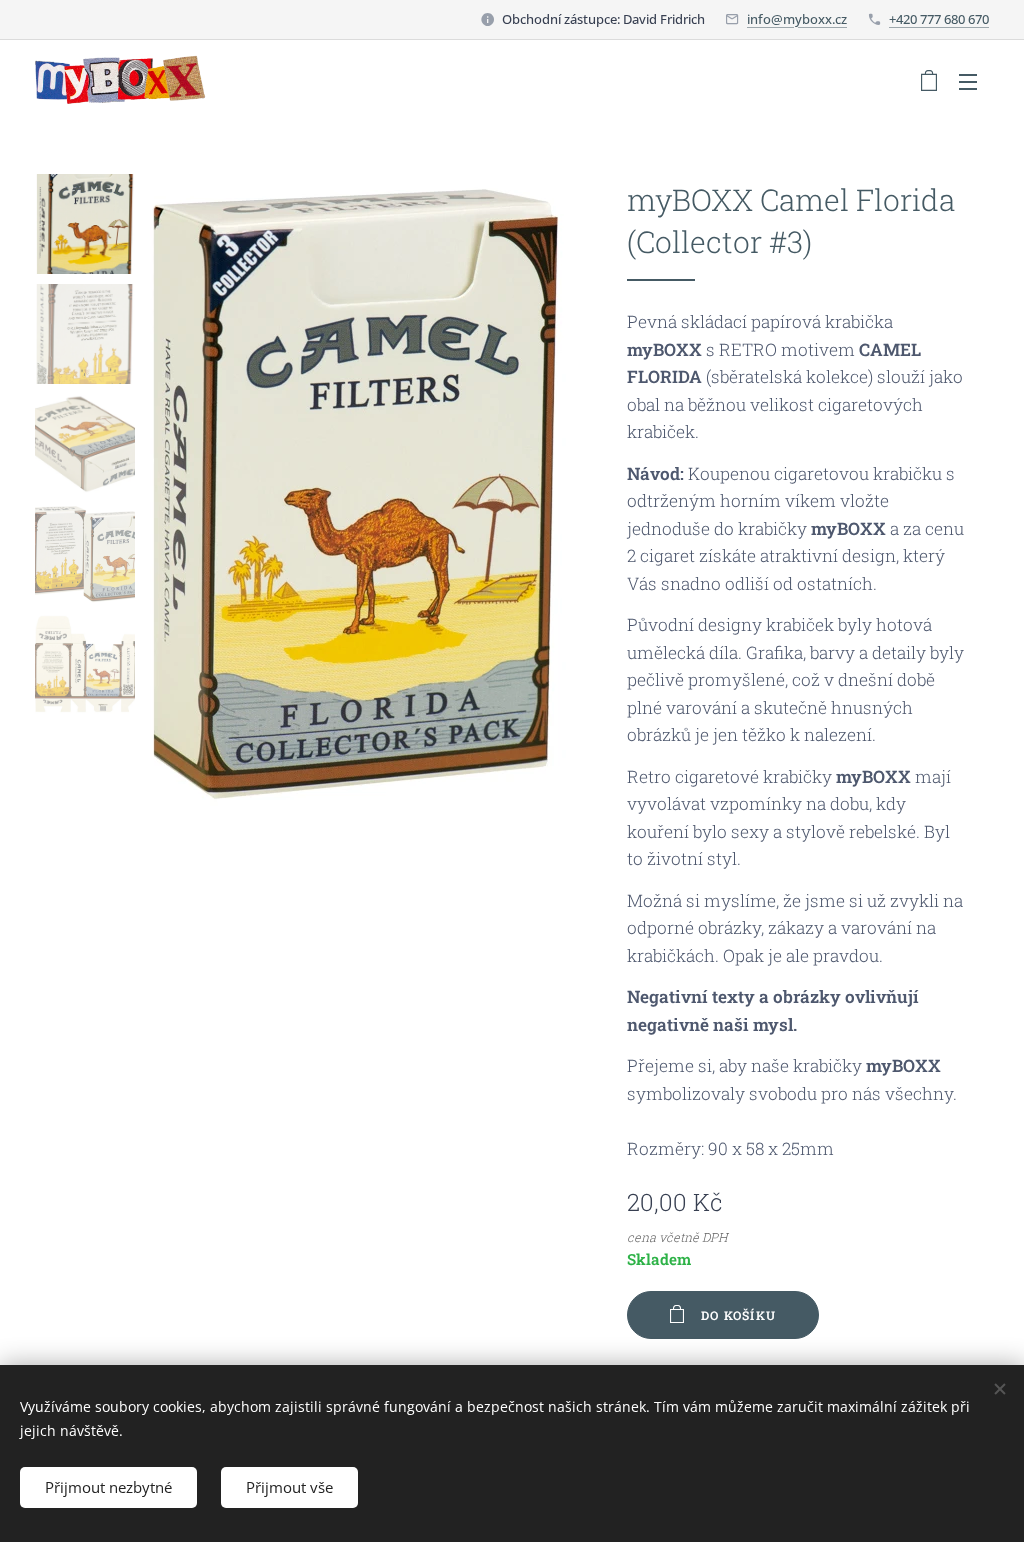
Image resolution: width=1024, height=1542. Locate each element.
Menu (974, 81)
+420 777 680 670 (939, 19)
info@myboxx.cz (797, 19)
